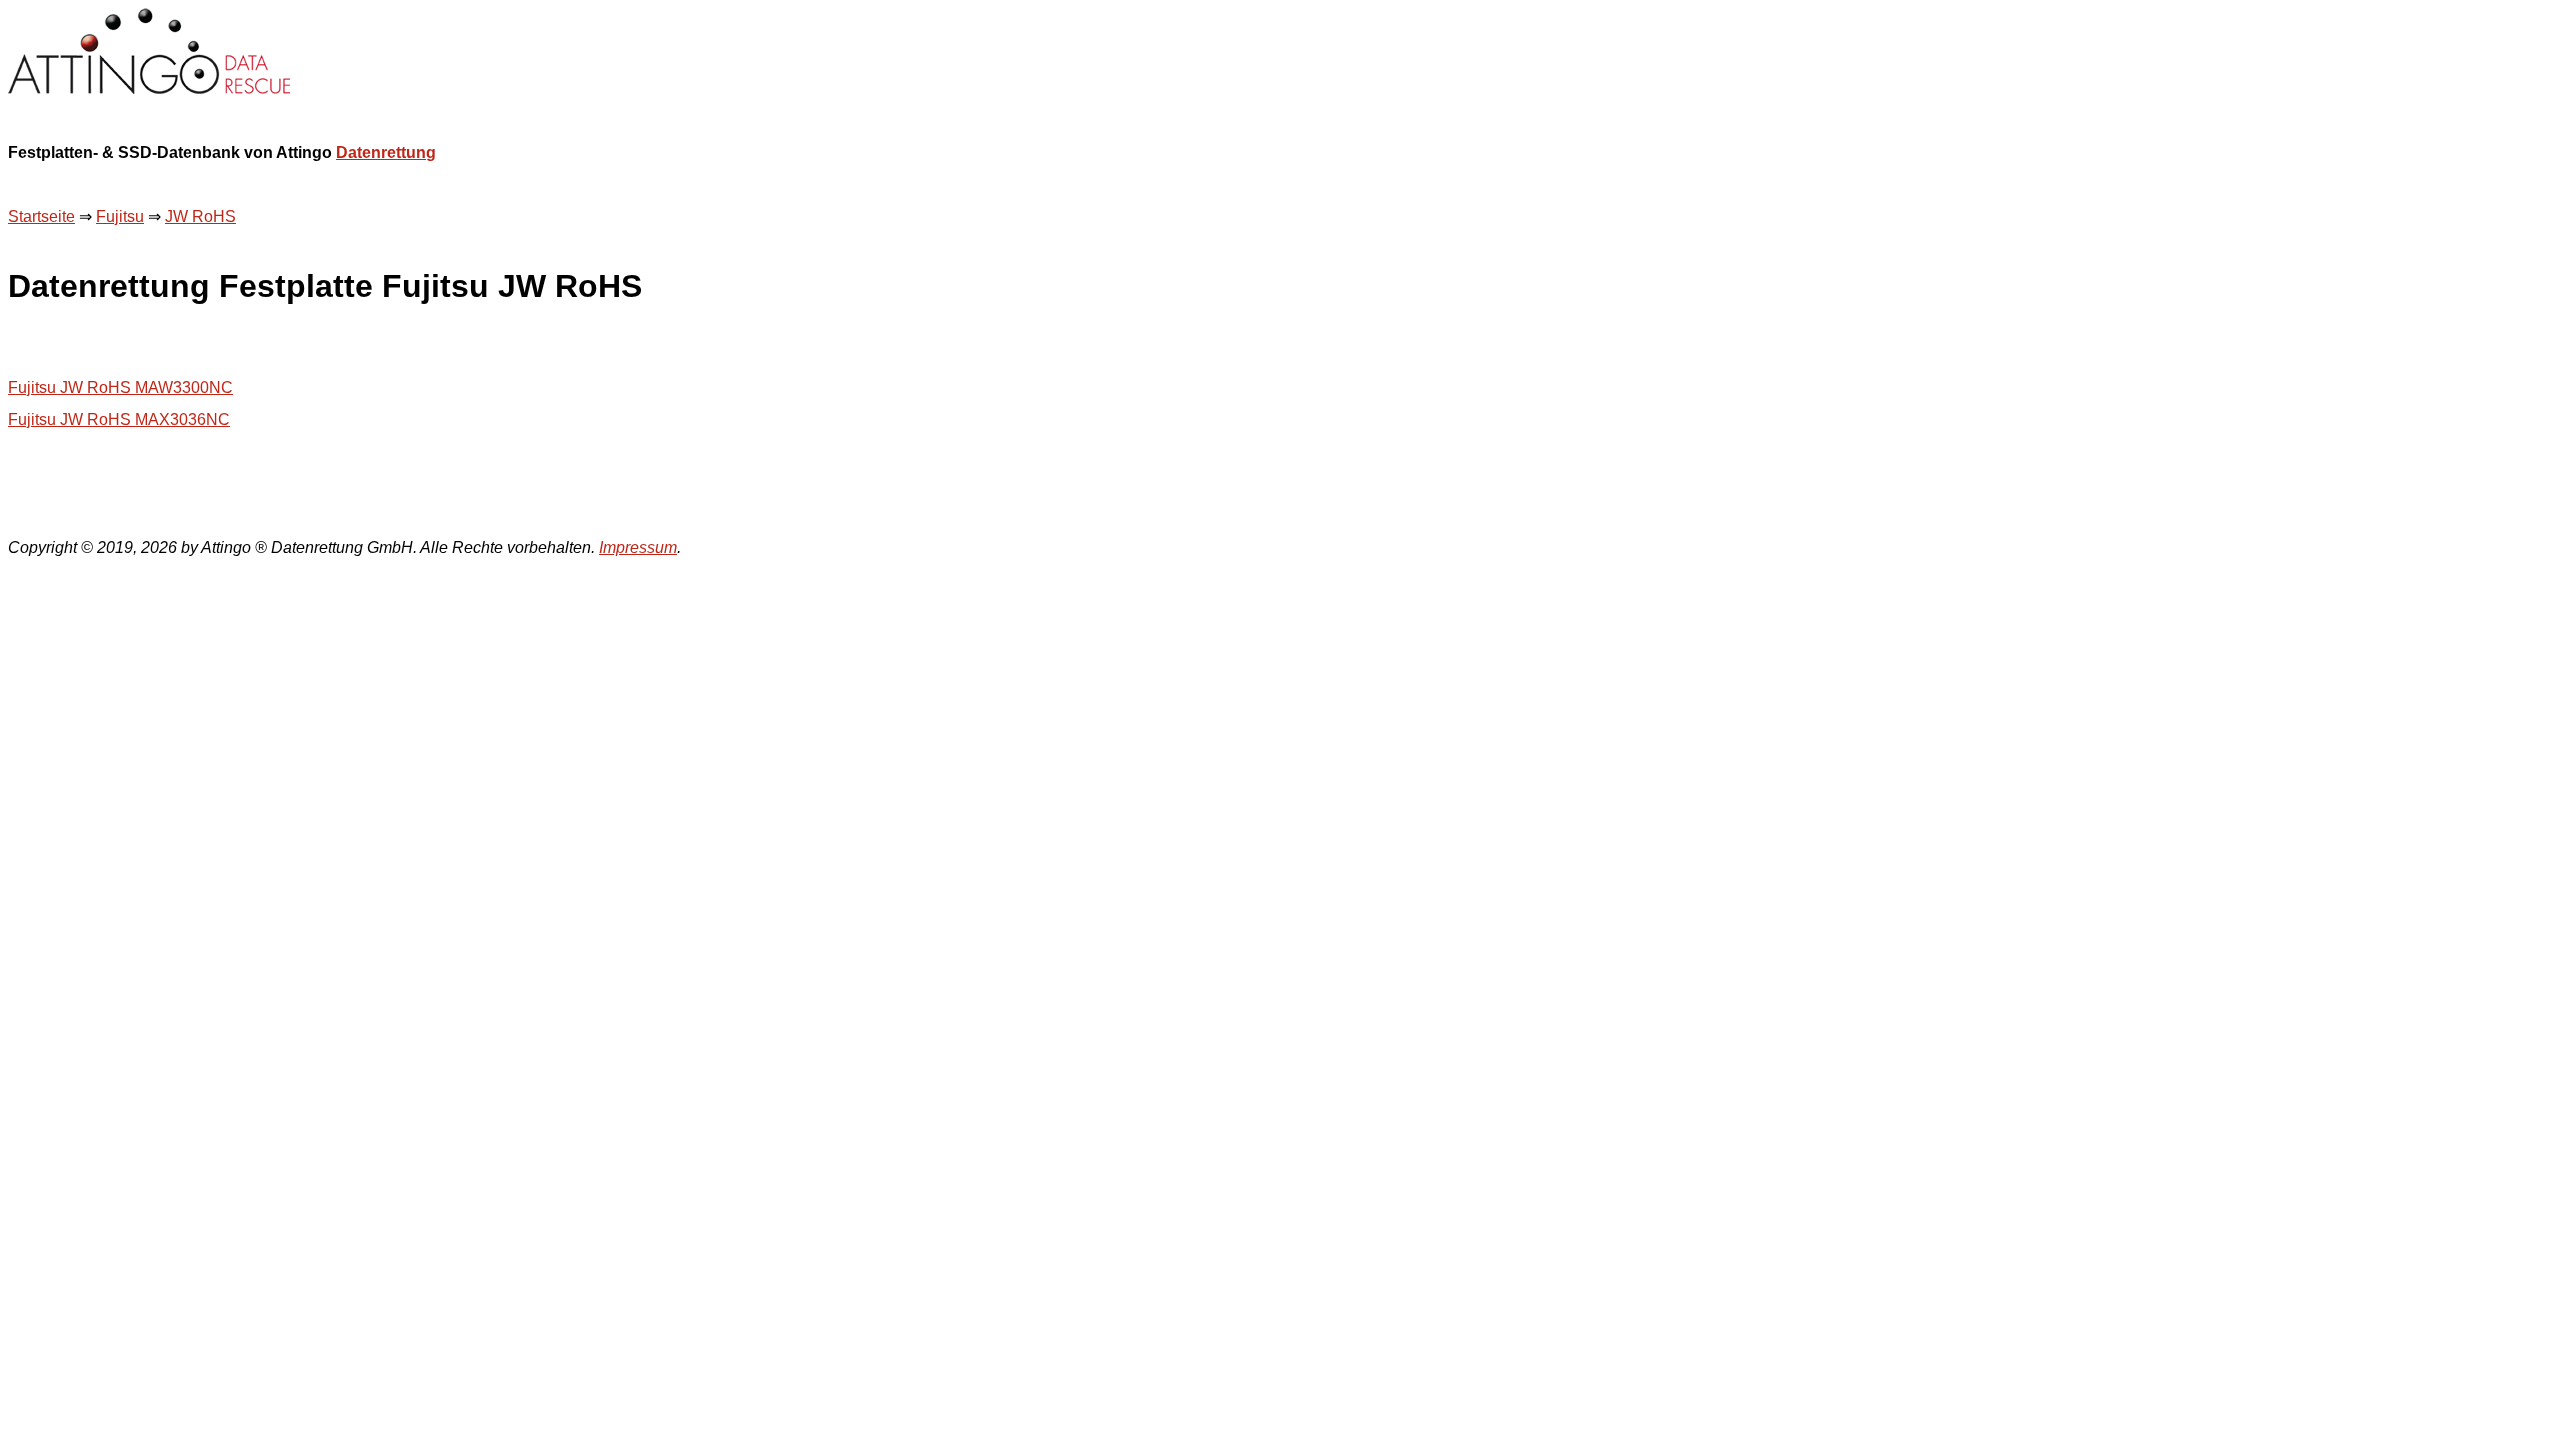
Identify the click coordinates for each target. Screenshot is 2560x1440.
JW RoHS (200, 216)
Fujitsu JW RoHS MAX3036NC (119, 419)
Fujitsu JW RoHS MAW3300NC (120, 387)
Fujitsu (120, 216)
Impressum (638, 547)
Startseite (41, 216)
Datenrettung (386, 152)
